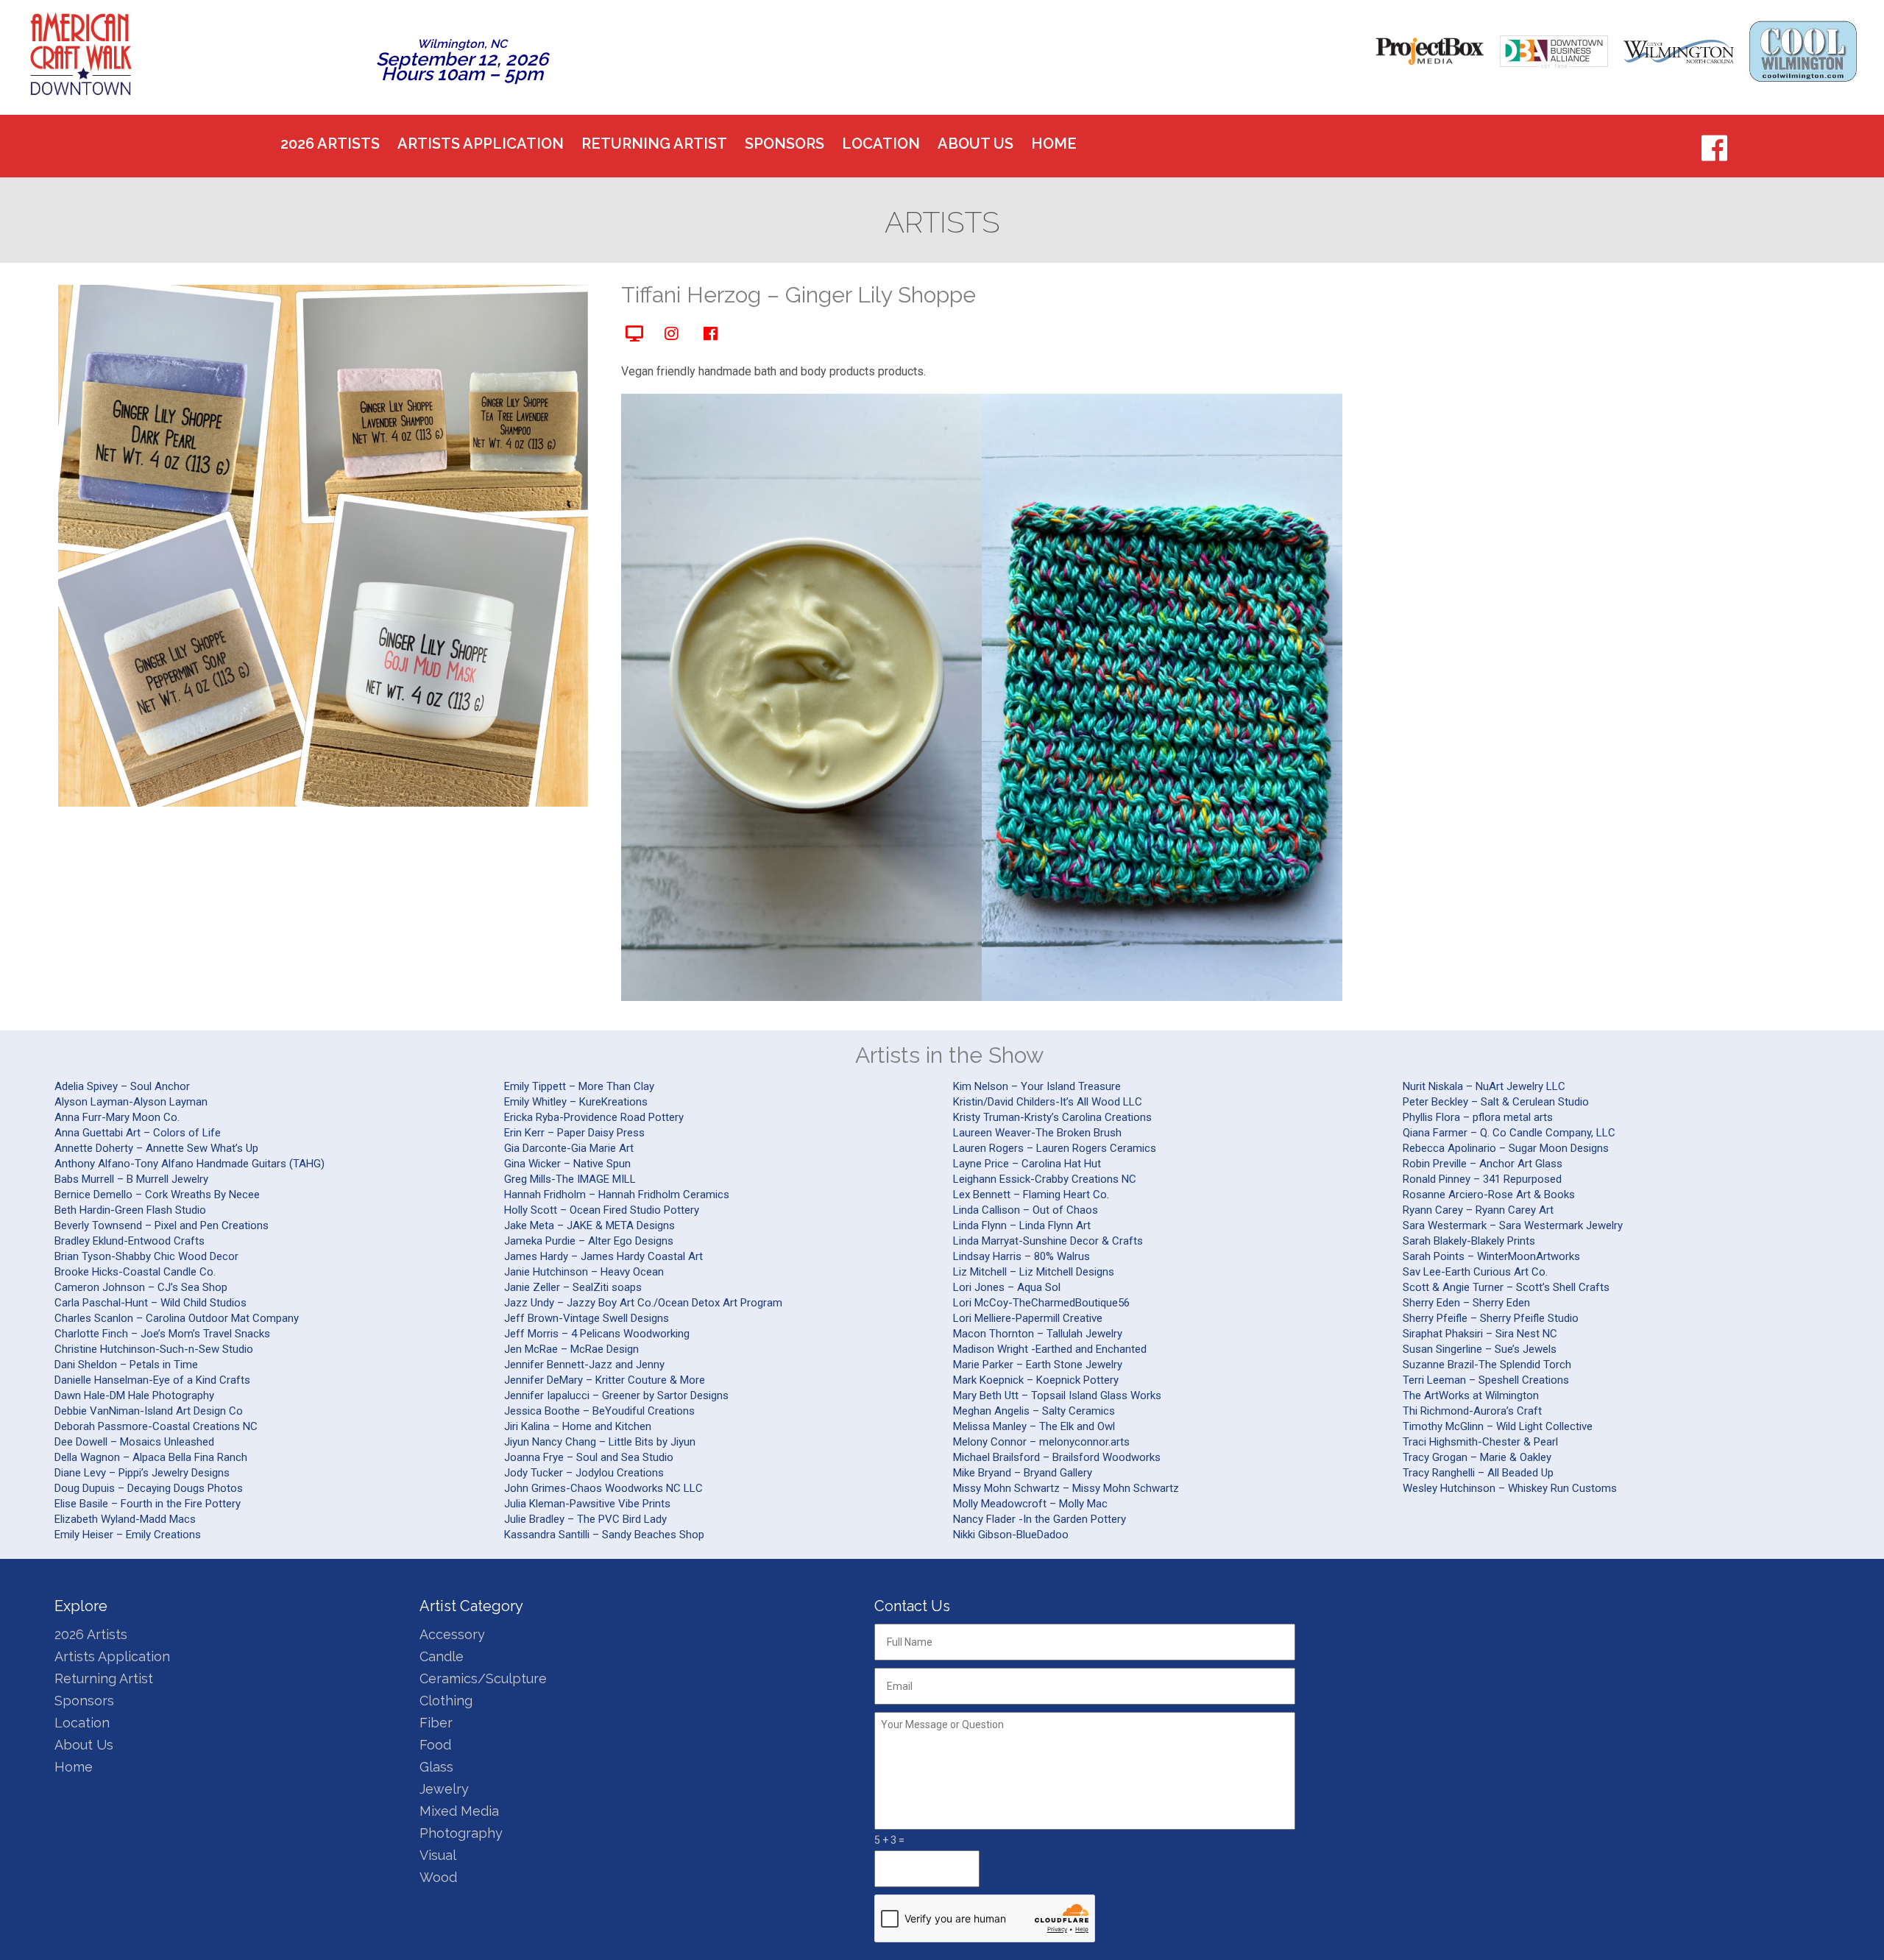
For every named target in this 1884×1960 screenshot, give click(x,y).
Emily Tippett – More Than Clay (579, 1086)
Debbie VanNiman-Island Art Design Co (149, 1411)
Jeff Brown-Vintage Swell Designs (587, 1318)
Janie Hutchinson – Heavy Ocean (584, 1272)
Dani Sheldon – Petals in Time (126, 1365)
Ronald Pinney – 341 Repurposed (1482, 1179)
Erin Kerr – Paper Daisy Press (574, 1133)
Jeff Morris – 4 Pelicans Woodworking (597, 1334)
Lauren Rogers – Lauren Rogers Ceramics (1055, 1148)
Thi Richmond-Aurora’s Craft (1472, 1411)
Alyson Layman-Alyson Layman (131, 1102)
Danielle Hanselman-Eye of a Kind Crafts (152, 1380)
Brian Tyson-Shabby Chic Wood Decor (146, 1256)
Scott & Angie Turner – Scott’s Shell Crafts (1506, 1287)
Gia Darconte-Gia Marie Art (569, 1148)
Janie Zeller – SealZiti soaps (573, 1287)
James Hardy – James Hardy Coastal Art (603, 1256)
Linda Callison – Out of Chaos (1026, 1210)
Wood (438, 1877)
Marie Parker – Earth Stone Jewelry (1038, 1365)
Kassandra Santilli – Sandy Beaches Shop (604, 1535)
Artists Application (481, 144)
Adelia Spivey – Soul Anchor (122, 1086)
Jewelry (444, 1789)
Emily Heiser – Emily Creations (128, 1535)
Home (1054, 144)
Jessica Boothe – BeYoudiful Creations (599, 1411)
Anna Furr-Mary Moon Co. (117, 1117)
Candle (442, 1656)
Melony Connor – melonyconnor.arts (1041, 1442)
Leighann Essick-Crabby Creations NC (1045, 1179)
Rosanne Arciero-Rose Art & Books (1489, 1195)
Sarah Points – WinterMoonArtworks (1491, 1256)
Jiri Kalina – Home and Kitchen (578, 1426)
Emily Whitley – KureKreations (576, 1102)
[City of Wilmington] (1679, 52)
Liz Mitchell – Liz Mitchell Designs (1034, 1272)
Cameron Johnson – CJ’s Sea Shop (141, 1287)
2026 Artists (330, 144)
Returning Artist (654, 144)
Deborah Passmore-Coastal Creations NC (156, 1426)
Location (881, 144)
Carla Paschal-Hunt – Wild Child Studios (150, 1303)
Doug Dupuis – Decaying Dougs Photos (149, 1488)
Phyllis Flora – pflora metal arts (1478, 1117)
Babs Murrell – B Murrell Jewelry (131, 1179)
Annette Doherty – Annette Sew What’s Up (156, 1148)
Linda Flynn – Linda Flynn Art (1022, 1225)
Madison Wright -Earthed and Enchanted (1050, 1349)
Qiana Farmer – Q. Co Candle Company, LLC (1509, 1133)
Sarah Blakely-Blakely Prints (1469, 1241)
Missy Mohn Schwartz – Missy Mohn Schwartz (1066, 1488)
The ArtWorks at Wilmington (1471, 1395)
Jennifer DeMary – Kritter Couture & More (605, 1380)
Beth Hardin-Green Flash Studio (130, 1210)
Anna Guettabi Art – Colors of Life (138, 1133)
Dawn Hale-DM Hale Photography (134, 1395)
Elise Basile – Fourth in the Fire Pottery (148, 1504)
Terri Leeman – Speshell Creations (1486, 1380)
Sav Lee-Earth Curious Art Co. (1475, 1272)
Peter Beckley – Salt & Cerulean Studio (1496, 1102)
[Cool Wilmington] (1803, 52)
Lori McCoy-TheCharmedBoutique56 (1041, 1303)
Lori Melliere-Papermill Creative (1028, 1318)
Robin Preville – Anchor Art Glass (1483, 1164)
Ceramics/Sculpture (483, 1678)
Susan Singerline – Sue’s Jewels (1480, 1349)
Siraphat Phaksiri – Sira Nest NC (1480, 1334)
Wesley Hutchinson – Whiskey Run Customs (1510, 1488)
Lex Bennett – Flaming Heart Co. (1031, 1195)
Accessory (452, 1634)
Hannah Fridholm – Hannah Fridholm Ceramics (617, 1195)
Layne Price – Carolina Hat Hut (1027, 1164)
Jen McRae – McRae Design (571, 1349)
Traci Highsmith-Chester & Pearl (1480, 1442)
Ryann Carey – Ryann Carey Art (1478, 1210)
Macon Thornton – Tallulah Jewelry (1038, 1334)
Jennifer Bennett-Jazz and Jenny (584, 1365)
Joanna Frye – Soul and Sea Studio (589, 1457)
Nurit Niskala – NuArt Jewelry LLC (1484, 1086)
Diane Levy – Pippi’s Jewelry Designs (142, 1473)
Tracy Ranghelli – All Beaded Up (1478, 1473)
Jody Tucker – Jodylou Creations (584, 1473)
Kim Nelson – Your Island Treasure (1037, 1086)
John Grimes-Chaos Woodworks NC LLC (603, 1488)
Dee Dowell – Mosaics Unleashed (134, 1442)
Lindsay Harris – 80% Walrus (1021, 1256)
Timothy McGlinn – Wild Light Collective (1498, 1426)
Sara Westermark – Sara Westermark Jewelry (1513, 1225)
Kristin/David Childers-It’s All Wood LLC (1048, 1102)
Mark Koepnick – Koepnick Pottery (1036, 1380)
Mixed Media (459, 1811)
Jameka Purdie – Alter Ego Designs (589, 1241)
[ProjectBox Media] (1430, 52)
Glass (436, 1767)
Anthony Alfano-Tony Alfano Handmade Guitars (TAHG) (190, 1164)
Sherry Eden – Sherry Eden (1466, 1303)
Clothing (446, 1701)
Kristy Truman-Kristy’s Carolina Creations (1052, 1117)
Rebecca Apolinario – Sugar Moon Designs (1506, 1148)
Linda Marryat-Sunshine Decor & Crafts (1048, 1241)
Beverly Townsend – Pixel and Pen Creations (162, 1225)
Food (435, 1745)
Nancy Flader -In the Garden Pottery (1040, 1519)
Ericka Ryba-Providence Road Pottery (594, 1117)
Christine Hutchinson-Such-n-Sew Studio (154, 1349)
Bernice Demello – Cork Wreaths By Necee (157, 1195)
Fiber (436, 1723)
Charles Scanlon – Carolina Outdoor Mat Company (177, 1318)
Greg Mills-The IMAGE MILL (570, 1179)
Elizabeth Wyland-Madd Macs (125, 1519)
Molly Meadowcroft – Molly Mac (1030, 1504)
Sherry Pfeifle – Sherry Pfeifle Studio (1491, 1318)
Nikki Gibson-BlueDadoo (1011, 1535)
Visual (438, 1855)
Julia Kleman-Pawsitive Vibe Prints (587, 1504)
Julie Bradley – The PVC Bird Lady (585, 1519)
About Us (975, 144)
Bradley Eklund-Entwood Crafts (130, 1241)
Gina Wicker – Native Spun (567, 1164)
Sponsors (785, 144)
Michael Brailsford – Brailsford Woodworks (1057, 1457)
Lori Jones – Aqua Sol (1007, 1287)
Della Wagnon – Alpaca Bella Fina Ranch (151, 1457)
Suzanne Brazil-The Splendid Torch (1487, 1365)
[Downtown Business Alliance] (1554, 52)
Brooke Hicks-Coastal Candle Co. (135, 1272)
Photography (461, 1833)
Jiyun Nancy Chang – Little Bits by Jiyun (600, 1442)
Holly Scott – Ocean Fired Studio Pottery (602, 1210)
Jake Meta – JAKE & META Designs (589, 1225)
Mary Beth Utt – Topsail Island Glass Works (1057, 1395)
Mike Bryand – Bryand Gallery (1023, 1473)
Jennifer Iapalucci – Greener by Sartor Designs (616, 1395)
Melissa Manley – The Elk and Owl (1034, 1426)
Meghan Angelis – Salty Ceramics (1034, 1411)
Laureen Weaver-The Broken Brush (1037, 1133)
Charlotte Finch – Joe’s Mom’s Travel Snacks (162, 1334)
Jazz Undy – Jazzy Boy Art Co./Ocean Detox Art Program (643, 1303)
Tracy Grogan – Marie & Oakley (1477, 1457)
